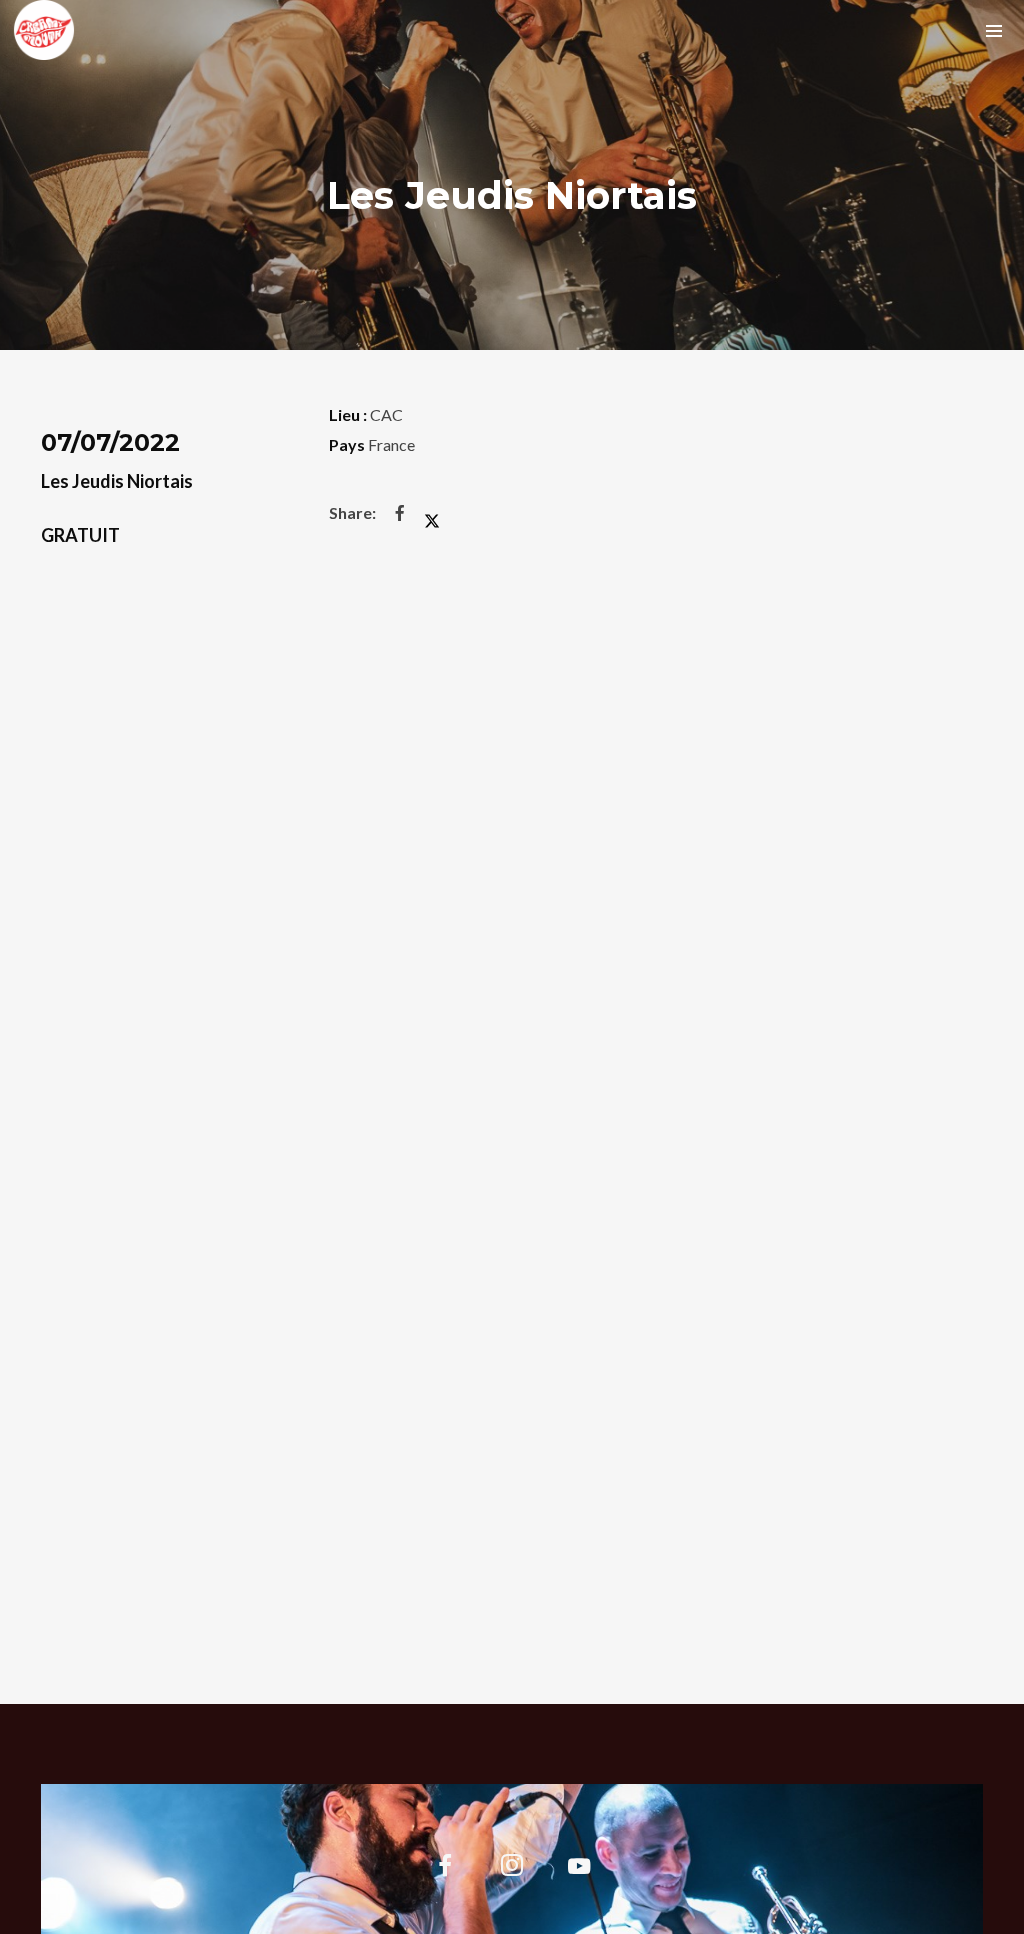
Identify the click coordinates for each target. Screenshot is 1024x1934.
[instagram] (512, 1868)
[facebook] (444, 1868)
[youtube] (579, 1877)
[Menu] (994, 30)
